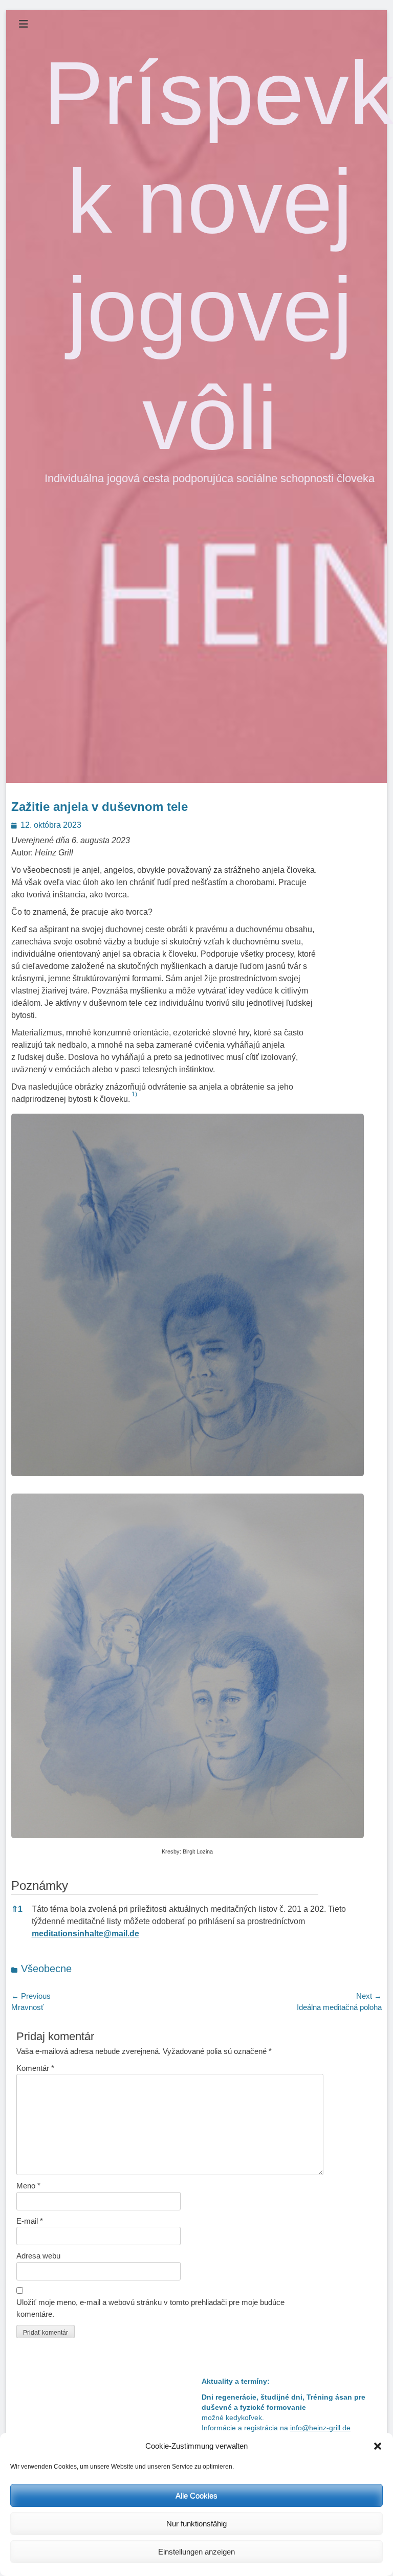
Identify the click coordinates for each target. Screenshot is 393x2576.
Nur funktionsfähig (196, 2524)
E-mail (30, 2221)
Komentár (35, 2068)
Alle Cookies (196, 2495)
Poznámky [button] (40, 1885)
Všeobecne (46, 1969)
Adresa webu (38, 2256)
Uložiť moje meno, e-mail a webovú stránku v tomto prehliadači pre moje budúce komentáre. (150, 2308)
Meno (28, 2186)
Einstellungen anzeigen (196, 2552)
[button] (378, 2446)
